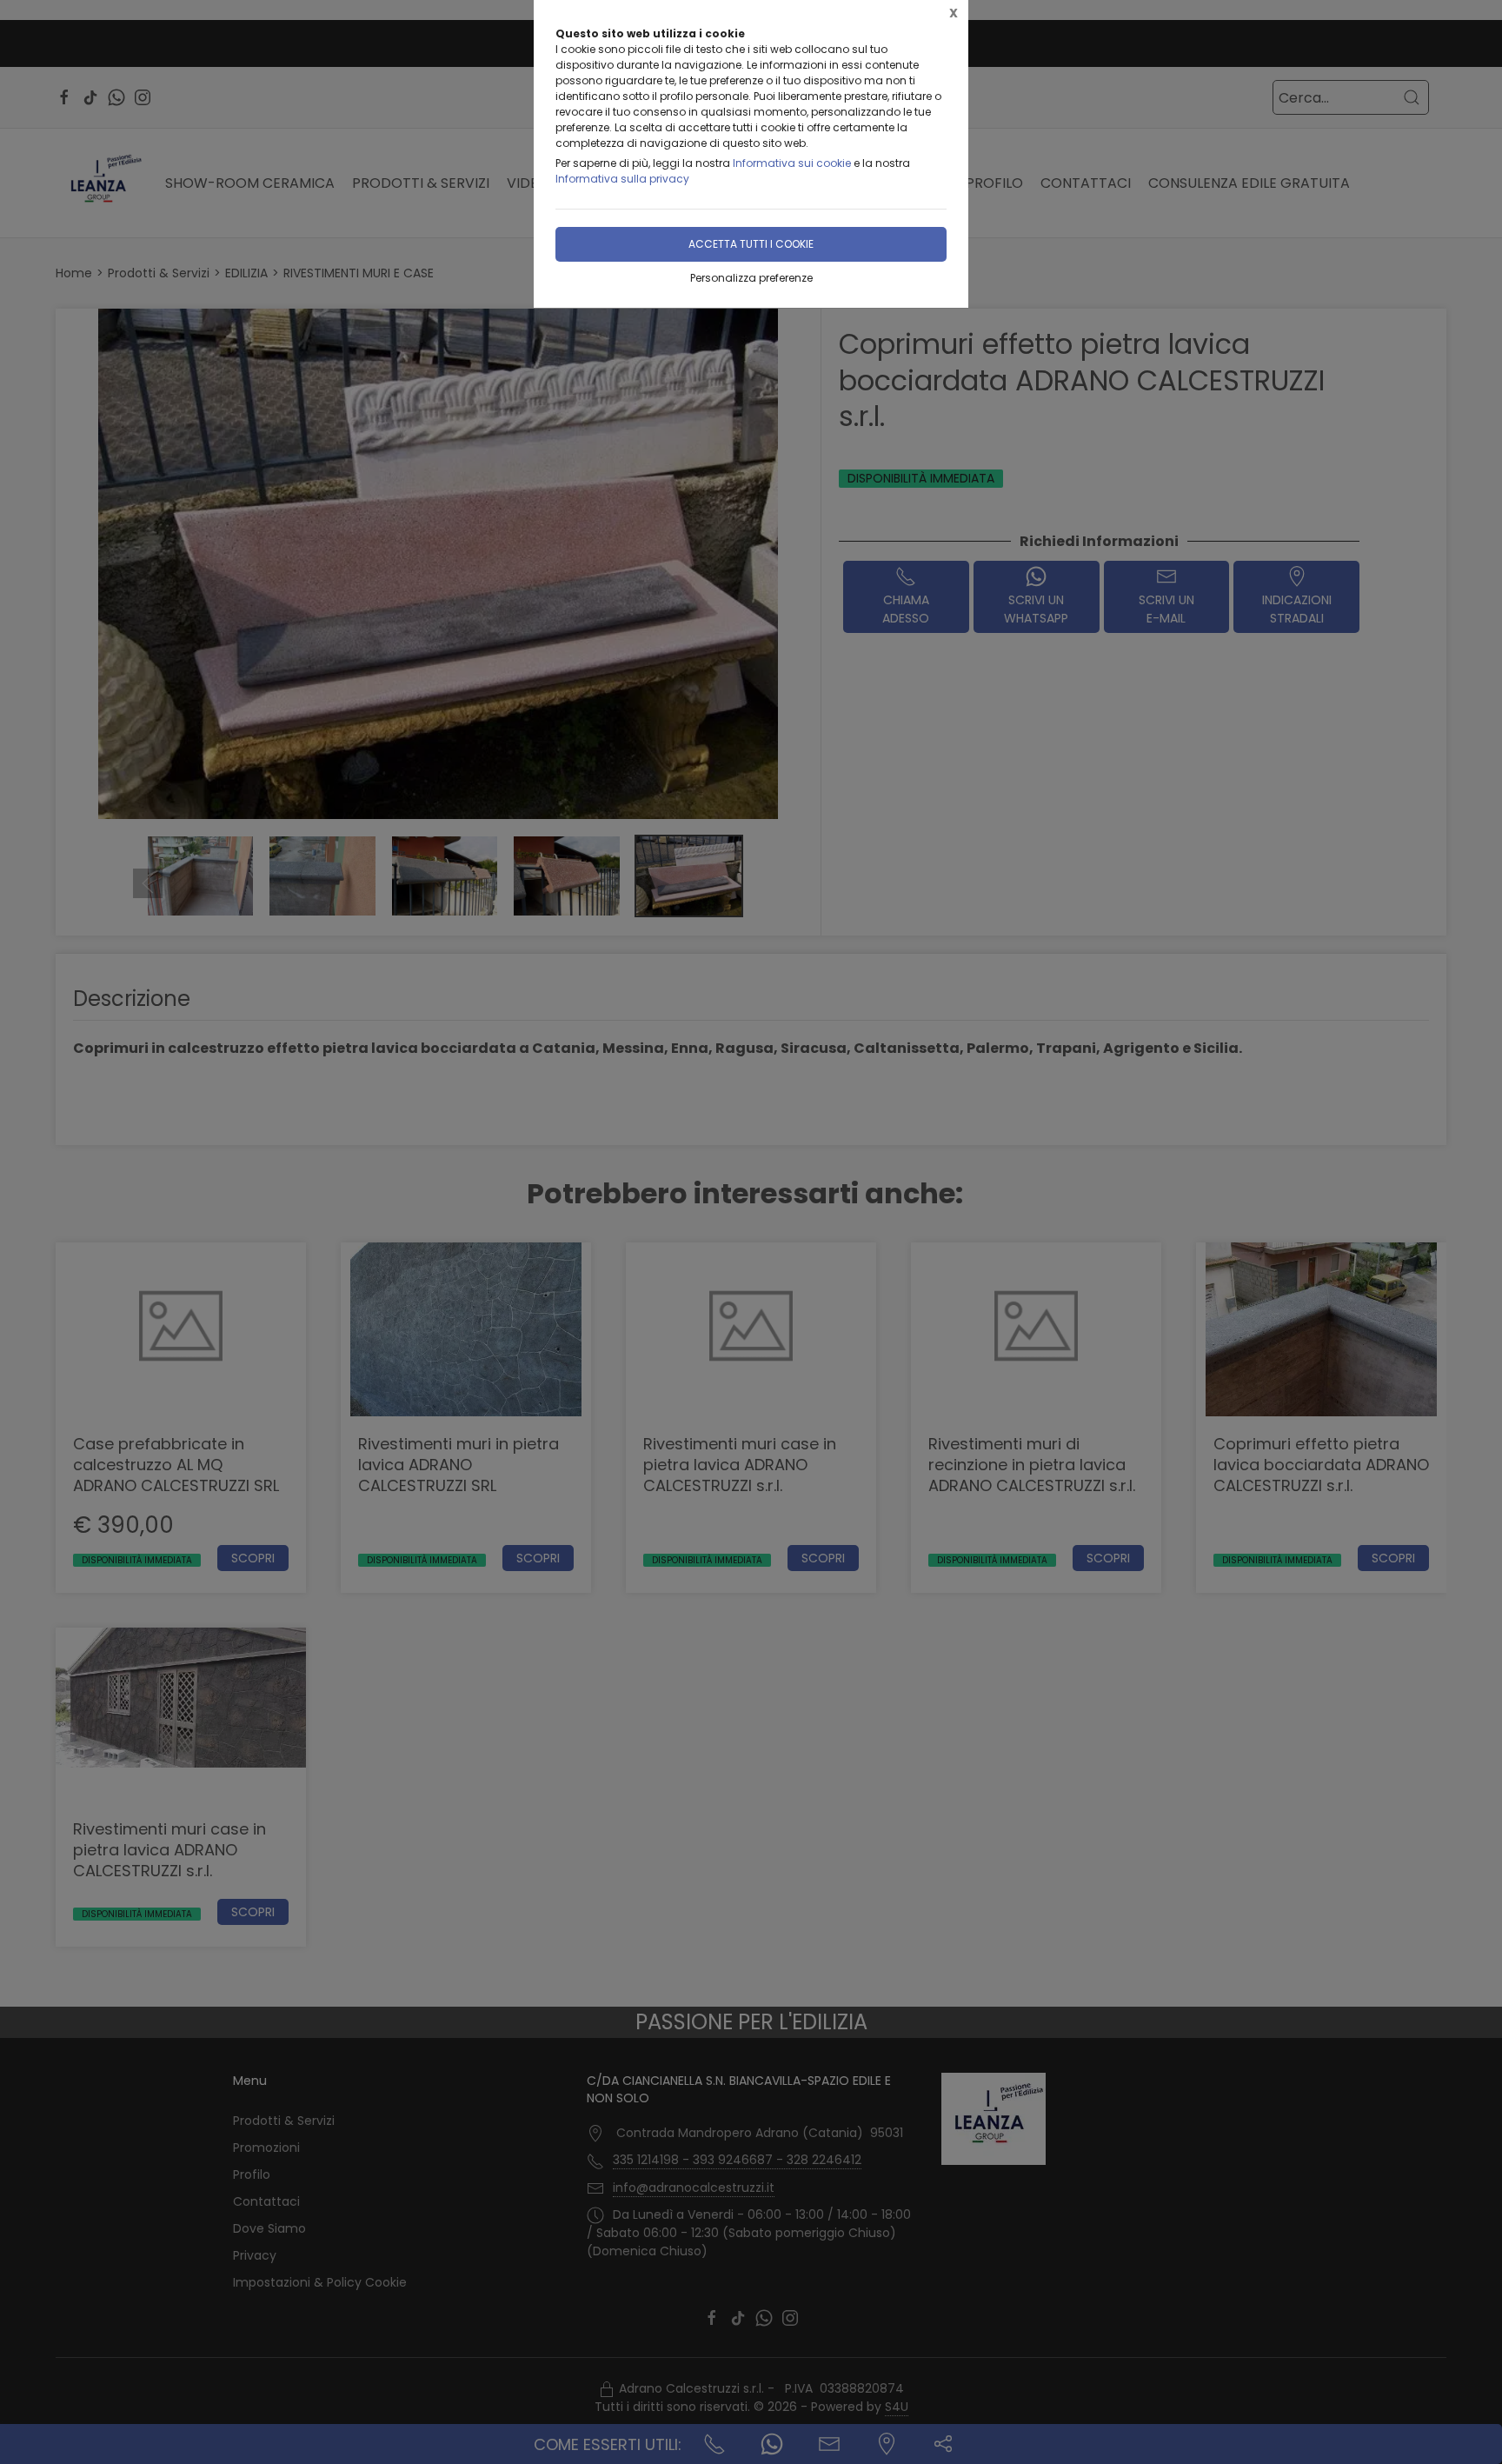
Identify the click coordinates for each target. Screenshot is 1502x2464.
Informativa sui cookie (792, 163)
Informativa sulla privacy (622, 179)
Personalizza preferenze (751, 278)
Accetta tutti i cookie (751, 244)
